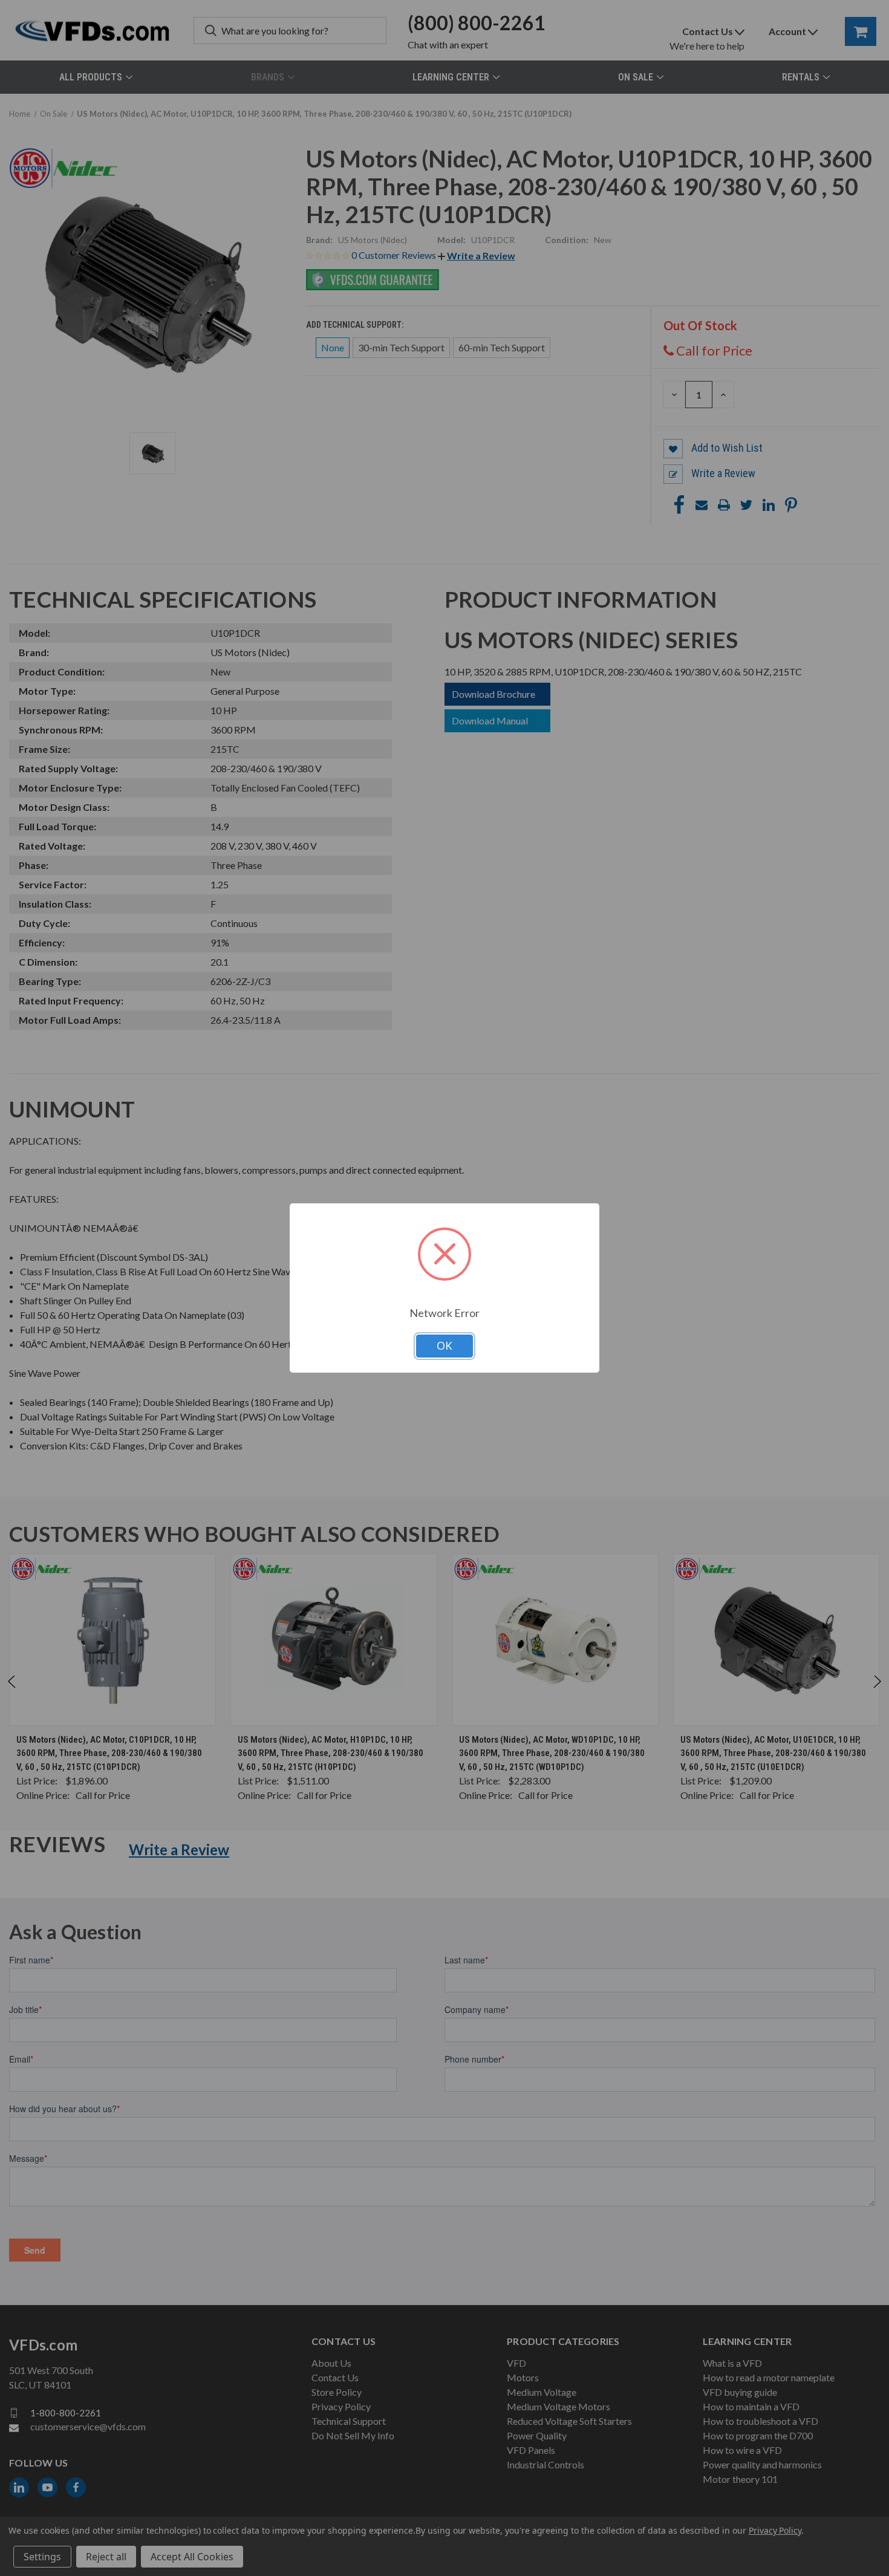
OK (444, 1346)
